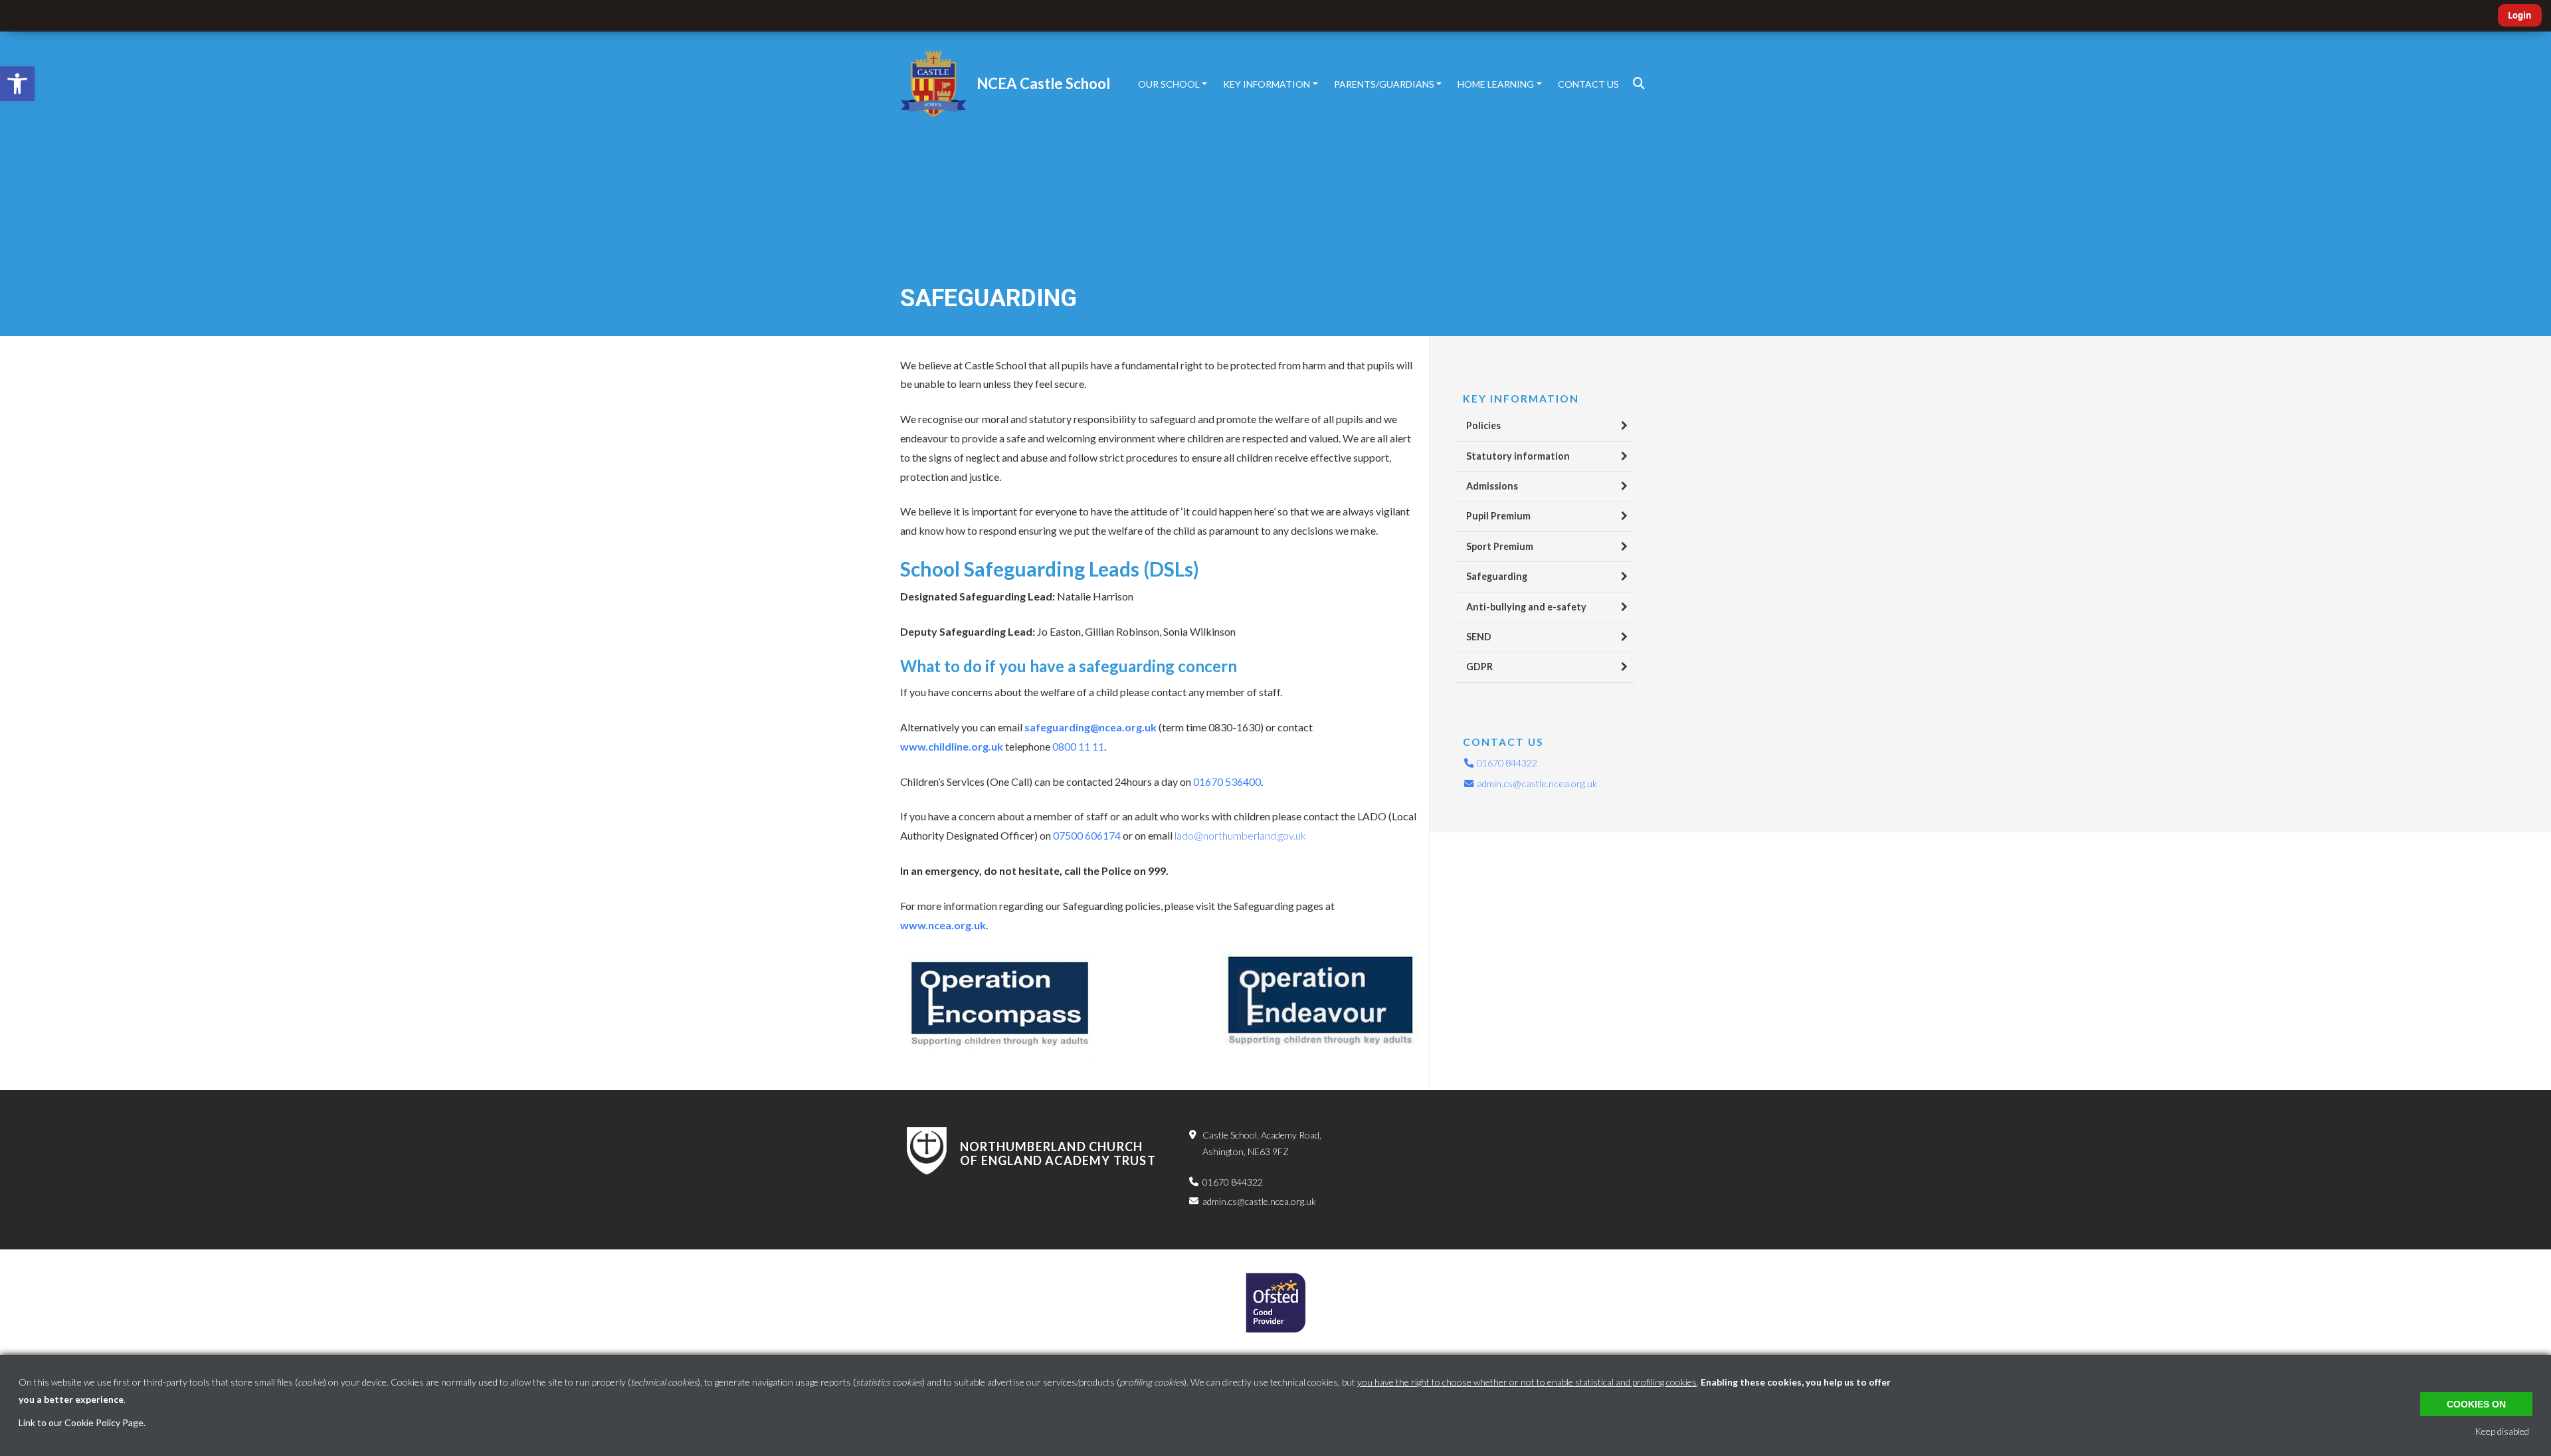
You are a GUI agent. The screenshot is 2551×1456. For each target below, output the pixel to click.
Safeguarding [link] (1497, 576)
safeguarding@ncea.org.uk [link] (1090, 727)
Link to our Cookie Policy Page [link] (81, 1422)
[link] (17, 84)
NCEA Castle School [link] (1043, 83)
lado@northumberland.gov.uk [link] (1240, 835)
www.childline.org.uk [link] (952, 746)
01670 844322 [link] (1506, 763)
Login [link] (2520, 15)
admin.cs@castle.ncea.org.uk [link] (1536, 783)
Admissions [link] (1492, 486)
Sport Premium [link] (1500, 546)
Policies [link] (1483, 425)
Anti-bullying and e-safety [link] (1526, 607)
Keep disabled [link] (2502, 1431)
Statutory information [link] (1518, 456)
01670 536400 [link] (1227, 781)
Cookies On (2476, 1404)
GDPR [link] (1479, 667)
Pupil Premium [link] (1498, 516)
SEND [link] (1479, 637)
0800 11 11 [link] (1078, 746)
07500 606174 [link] (1087, 835)
